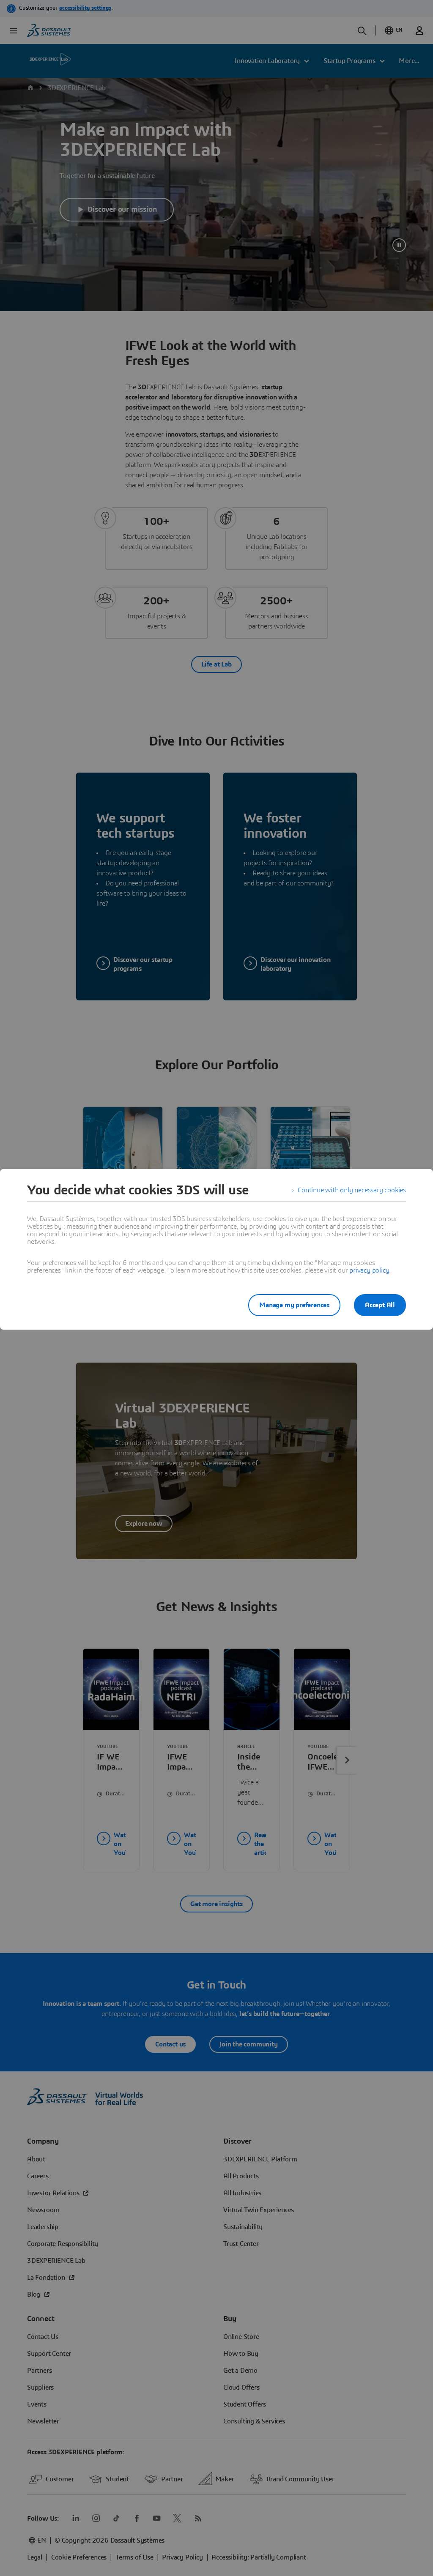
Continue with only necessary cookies (352, 1190)
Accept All (380, 1305)
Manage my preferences (294, 1305)
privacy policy (369, 1270)
